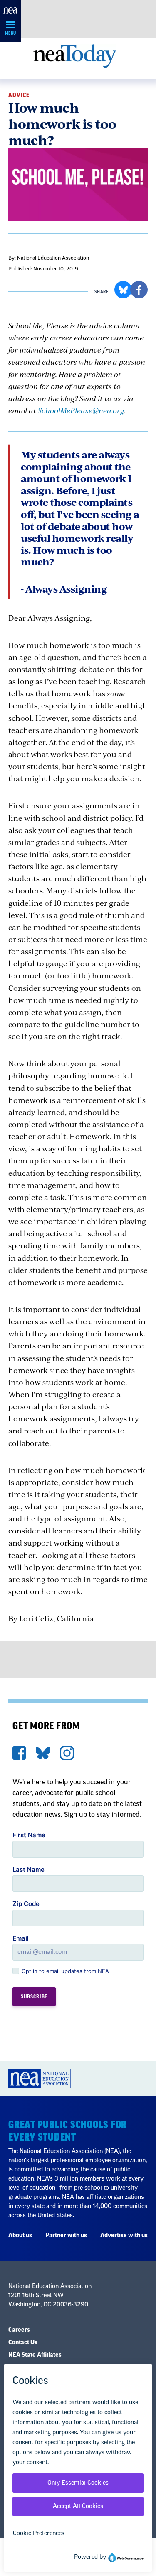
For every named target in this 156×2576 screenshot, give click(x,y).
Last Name (28, 1869)
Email (21, 1938)
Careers (19, 2330)
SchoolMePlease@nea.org (81, 410)
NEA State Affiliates (35, 2355)
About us (20, 2236)
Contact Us (23, 2343)
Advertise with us (124, 2236)
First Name (29, 1835)
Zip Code (26, 1904)
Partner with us (66, 2236)
